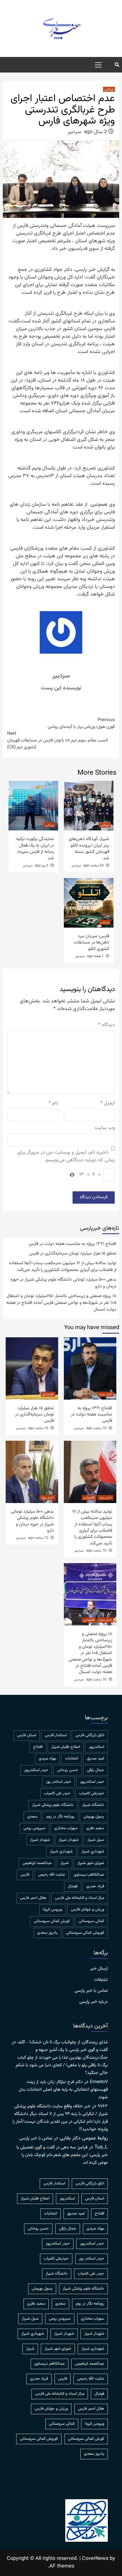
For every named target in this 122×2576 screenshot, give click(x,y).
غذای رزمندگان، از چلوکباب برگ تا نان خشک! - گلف (63, 2042)
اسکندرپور (96, 1747)
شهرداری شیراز (61, 1852)
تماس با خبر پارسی (91, 1991)
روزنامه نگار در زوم (60, 1817)
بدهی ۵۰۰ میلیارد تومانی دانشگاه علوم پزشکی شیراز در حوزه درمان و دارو (63, 1283)
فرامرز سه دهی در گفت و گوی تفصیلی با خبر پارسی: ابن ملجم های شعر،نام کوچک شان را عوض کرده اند (62, 2155)
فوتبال (73, 1886)
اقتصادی (48, 1394)
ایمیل (108, 1103)
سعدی (32, 1817)
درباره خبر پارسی (94, 2002)
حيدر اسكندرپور (36, 1770)
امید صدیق (95, 1759)
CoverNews (95, 2559)
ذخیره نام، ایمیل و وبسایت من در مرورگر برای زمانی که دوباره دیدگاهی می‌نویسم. (66, 1157)
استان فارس (27, 1735)
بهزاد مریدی (47, 1759)
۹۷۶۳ (103, 2106)
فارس (25, 1875)
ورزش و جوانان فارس (88, 1910)
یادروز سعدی (47, 1933)
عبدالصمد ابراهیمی (37, 1863)
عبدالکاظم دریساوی (89, 1875)
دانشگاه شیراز (93, 1805)
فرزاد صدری (95, 1886)
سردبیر (74, 132)
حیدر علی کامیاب (57, 1793)
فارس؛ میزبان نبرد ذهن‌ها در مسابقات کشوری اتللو (91, 943)
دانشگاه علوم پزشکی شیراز (53, 1805)
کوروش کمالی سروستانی (85, 1933)
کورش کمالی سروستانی (52, 1921)
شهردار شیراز (40, 1840)
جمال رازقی (95, 1770)
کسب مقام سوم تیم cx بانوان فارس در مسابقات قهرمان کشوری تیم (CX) (57, 741)
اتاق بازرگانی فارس (90, 1735)
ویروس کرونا (52, 1910)
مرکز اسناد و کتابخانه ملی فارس (80, 1898)
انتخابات (71, 1759)
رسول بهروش (94, 1817)
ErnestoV (99, 2082)
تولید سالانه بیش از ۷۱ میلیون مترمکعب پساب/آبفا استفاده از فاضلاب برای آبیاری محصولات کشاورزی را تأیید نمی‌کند (63, 1267)
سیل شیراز (96, 1840)
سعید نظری (95, 1828)
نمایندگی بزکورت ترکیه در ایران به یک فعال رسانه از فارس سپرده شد (35, 849)
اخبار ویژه (106, 1394)
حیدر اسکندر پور (59, 1782)
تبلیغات (101, 1980)
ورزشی (109, 89)
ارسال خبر (99, 1969)
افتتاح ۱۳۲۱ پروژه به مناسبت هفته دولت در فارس (72, 1244)
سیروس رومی (34, 1828)
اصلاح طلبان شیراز (66, 1747)
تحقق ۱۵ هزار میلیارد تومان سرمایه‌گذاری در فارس (73, 1254)
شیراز (65, 1863)
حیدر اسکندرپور (92, 1782)
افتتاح (38, 1747)
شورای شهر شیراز (91, 1863)
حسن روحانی (68, 1770)
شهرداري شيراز (93, 1852)
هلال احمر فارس (33, 1898)
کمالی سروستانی (91, 1921)
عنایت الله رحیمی (51, 1875)
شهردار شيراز (69, 1840)
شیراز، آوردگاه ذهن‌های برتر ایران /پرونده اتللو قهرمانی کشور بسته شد (89, 849)
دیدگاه (107, 1025)
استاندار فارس (56, 1735)
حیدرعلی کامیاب (92, 1793)
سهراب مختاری (66, 1828)
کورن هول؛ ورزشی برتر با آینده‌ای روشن (81, 724)
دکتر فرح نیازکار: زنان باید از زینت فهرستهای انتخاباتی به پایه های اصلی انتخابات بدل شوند (63, 2090)
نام (53, 1103)
